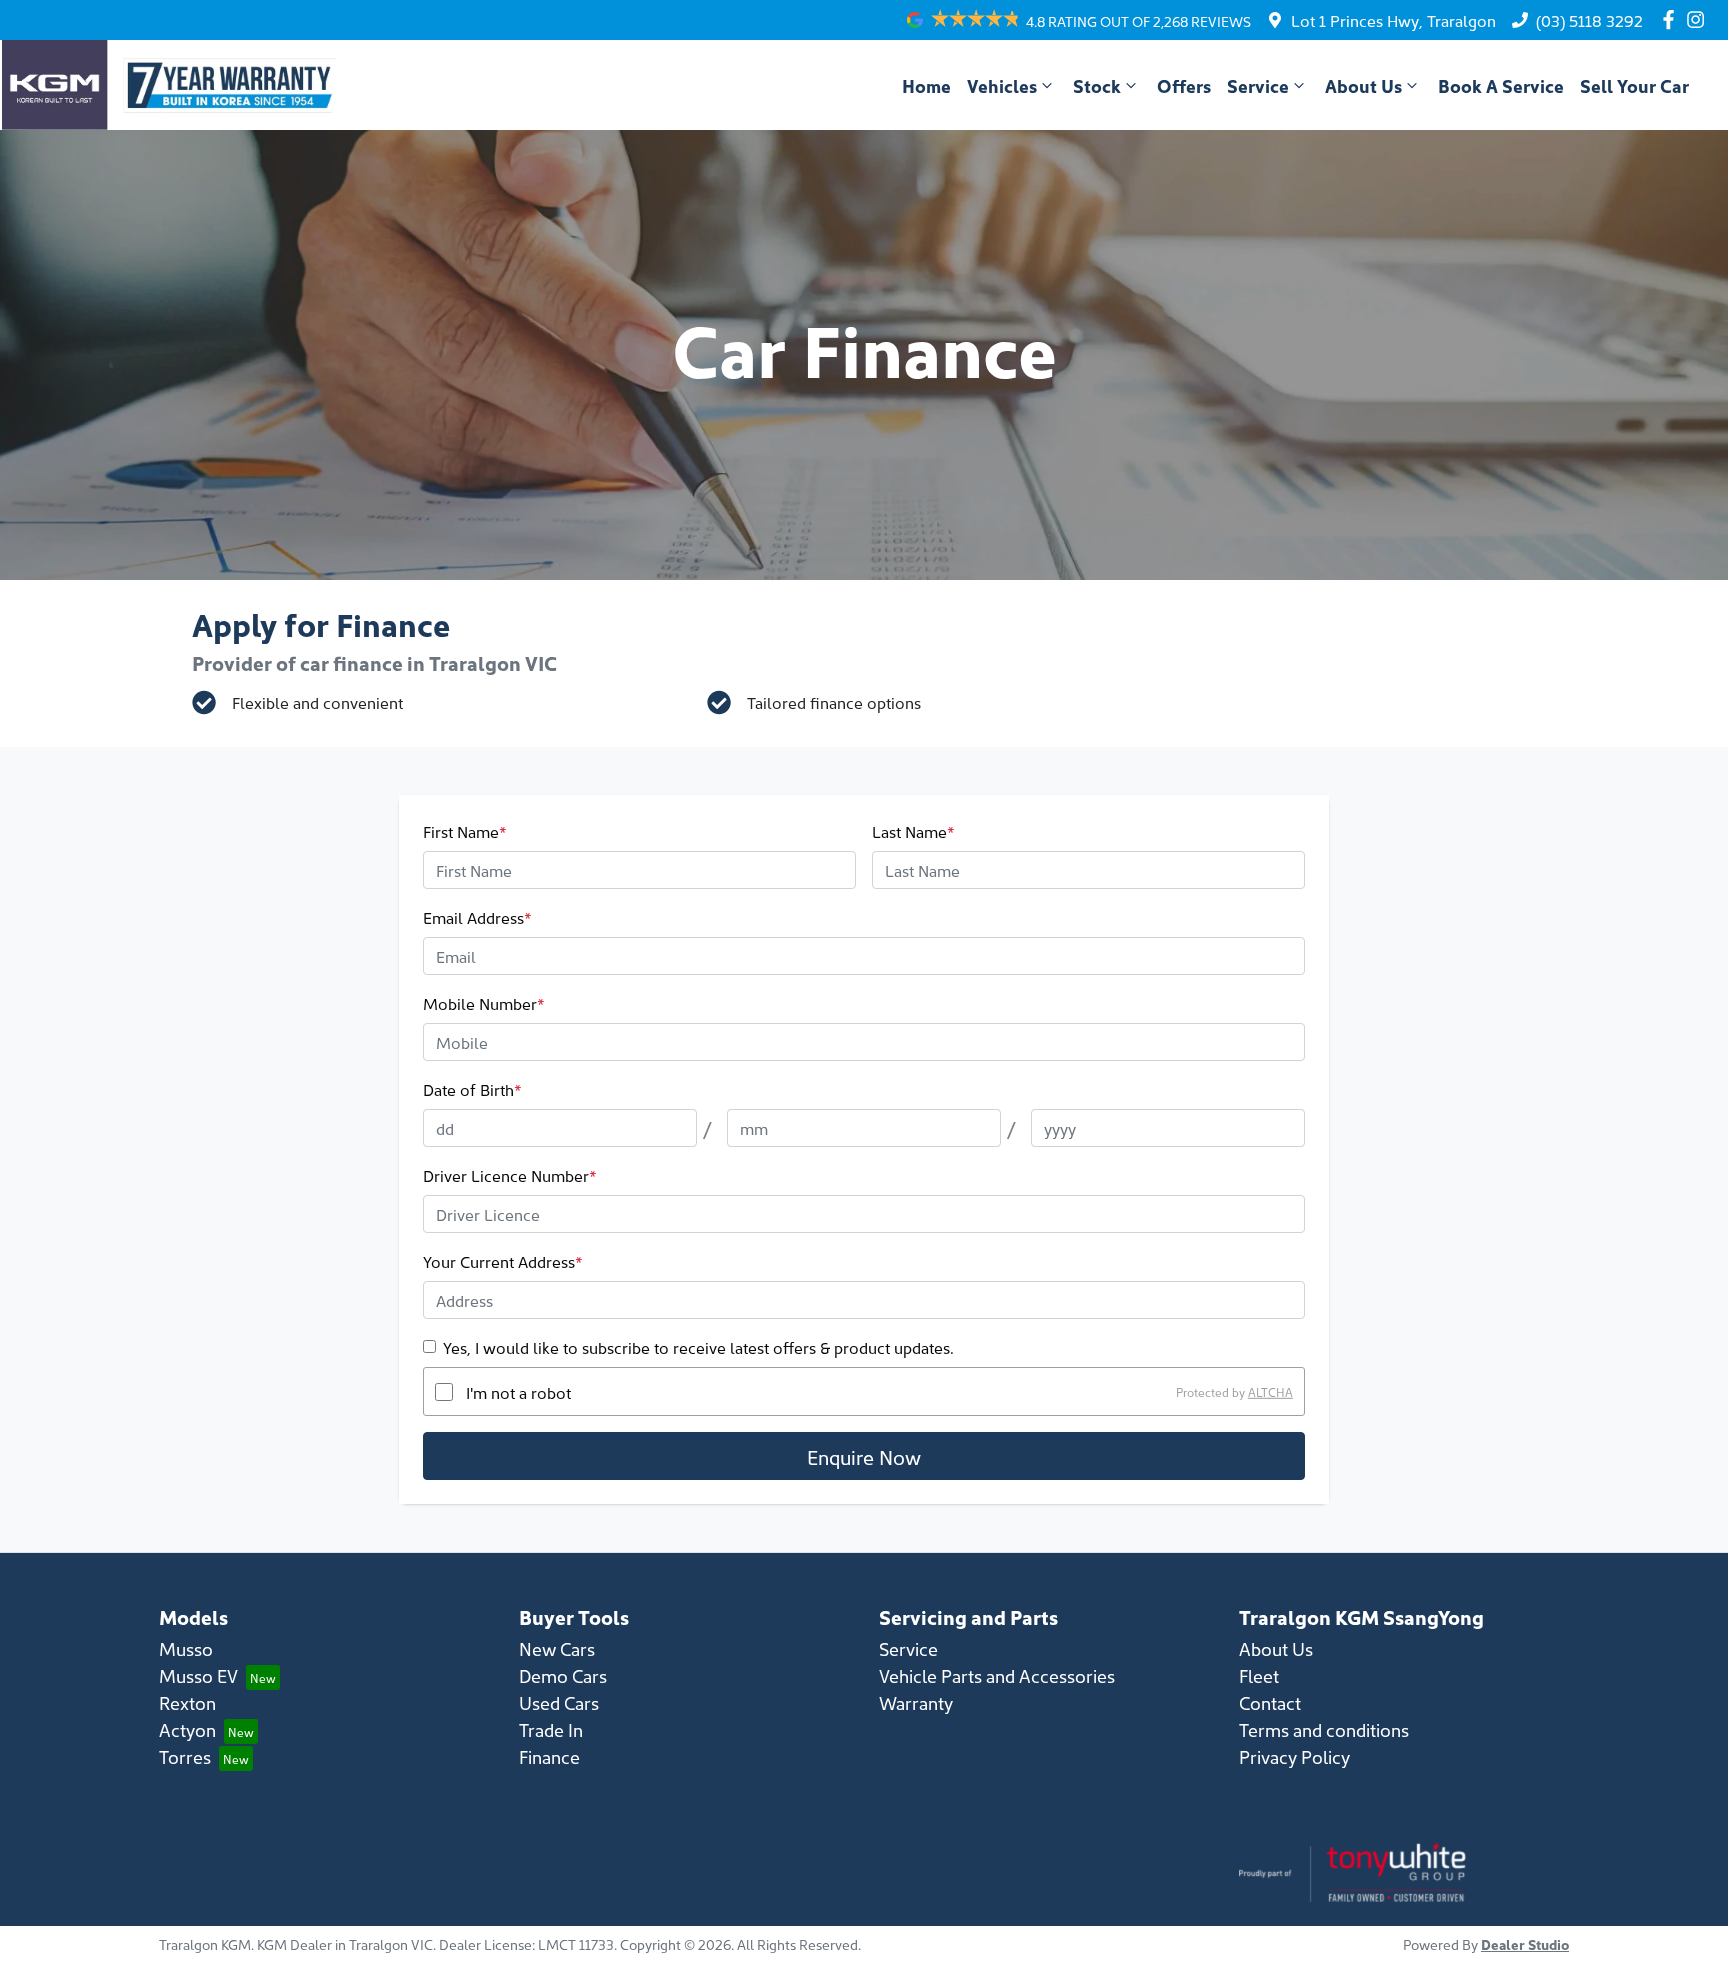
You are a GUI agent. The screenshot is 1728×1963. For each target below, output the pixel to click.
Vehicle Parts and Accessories (997, 1675)
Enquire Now (864, 1456)
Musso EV (198, 1675)
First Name (465, 831)
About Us (1363, 85)
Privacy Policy (1294, 1756)
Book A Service (1501, 85)
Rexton (187, 1702)
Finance (549, 1756)
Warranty (916, 1702)
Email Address (477, 917)
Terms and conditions (1324, 1729)
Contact (1270, 1702)
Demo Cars (563, 1675)
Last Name (913, 831)
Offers (1184, 85)
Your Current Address (503, 1261)
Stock (1097, 85)
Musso (186, 1648)
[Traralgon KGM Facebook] (1672, 19)
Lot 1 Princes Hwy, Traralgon (1393, 20)
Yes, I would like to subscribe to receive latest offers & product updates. (698, 1347)
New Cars (557, 1648)
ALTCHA (1270, 1391)
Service (1258, 85)
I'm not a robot (518, 1392)
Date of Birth (472, 1089)
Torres (185, 1756)
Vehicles (1002, 85)
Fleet (1259, 1675)
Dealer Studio (1525, 1944)
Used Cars (559, 1702)
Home (926, 85)
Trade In (551, 1729)
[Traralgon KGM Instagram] (1699, 19)
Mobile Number (484, 1003)
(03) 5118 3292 (1589, 20)
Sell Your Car (1634, 85)
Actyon (187, 1729)
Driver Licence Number (510, 1175)
